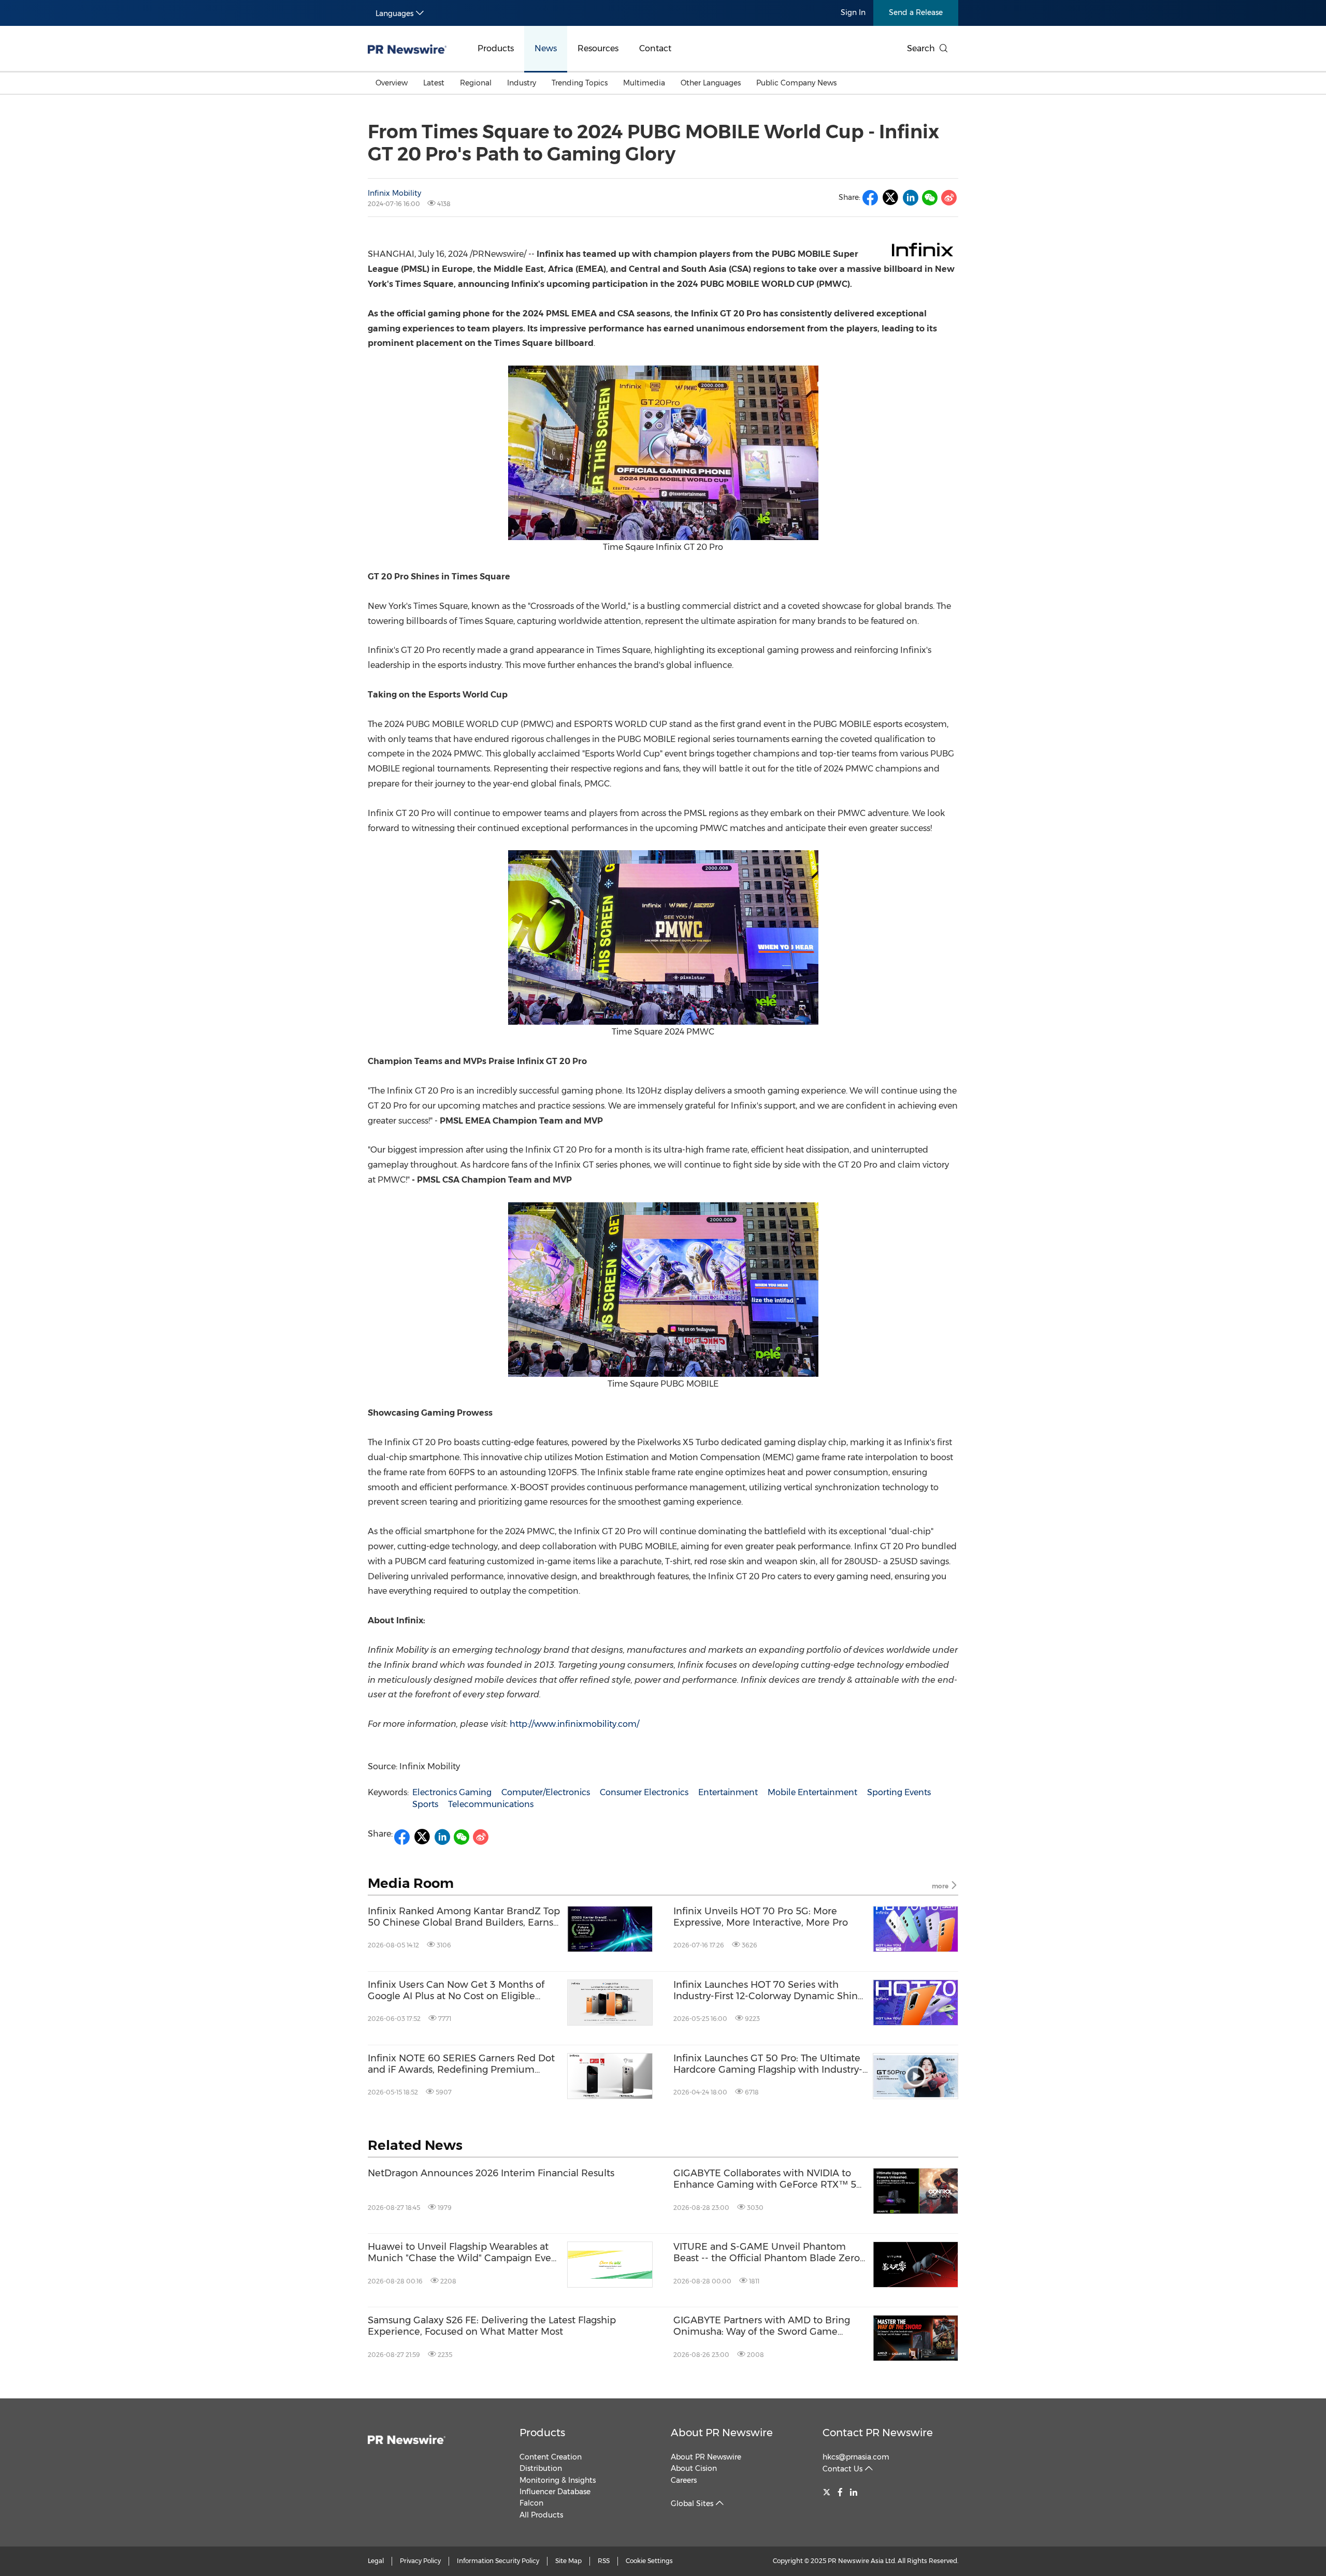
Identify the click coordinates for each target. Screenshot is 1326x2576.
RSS (604, 2561)
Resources (598, 48)
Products (496, 48)
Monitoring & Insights (558, 2480)
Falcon (531, 2503)
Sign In (853, 12)
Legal (376, 2561)
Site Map (568, 2561)
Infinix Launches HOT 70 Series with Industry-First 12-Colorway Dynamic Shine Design (768, 1991)
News (546, 48)
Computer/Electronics (546, 1792)
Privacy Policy (420, 2561)
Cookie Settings (649, 2561)
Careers (684, 2480)
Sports (425, 1804)
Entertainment (728, 1792)
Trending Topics (580, 83)
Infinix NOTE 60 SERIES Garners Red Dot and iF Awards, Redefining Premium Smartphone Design (461, 2064)
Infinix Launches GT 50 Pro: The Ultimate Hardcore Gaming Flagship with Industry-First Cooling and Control (768, 2064)
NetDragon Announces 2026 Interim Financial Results (491, 2173)
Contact (655, 48)
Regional (476, 83)
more (941, 1886)
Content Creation (551, 2457)
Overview (392, 83)
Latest (434, 83)
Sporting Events (899, 1792)
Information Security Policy (498, 2561)
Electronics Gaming (452, 1792)
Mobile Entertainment (812, 1792)
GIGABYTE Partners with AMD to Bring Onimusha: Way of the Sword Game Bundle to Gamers (762, 2326)
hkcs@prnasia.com (856, 2457)
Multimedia (644, 83)
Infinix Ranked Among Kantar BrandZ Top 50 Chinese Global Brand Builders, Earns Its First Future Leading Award (464, 1917)
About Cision (694, 2468)
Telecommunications (491, 1804)
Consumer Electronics (644, 1792)
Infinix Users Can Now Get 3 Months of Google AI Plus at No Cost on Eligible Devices (456, 1991)
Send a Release (916, 12)
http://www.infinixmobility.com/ (574, 1724)
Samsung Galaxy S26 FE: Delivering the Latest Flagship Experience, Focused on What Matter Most (492, 2326)
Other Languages (711, 83)
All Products (541, 2515)
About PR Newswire (722, 2433)
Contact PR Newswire (878, 2433)
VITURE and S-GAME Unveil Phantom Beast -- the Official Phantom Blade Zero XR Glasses (767, 2253)
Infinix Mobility (394, 193)
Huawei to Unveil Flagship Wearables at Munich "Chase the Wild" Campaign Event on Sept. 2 (464, 2253)
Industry (522, 83)
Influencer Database (555, 2492)
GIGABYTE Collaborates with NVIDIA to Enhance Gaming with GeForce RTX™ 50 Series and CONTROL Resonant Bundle (768, 2179)
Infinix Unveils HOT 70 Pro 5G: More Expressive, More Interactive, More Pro (761, 1917)
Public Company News (796, 83)
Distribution (541, 2468)
